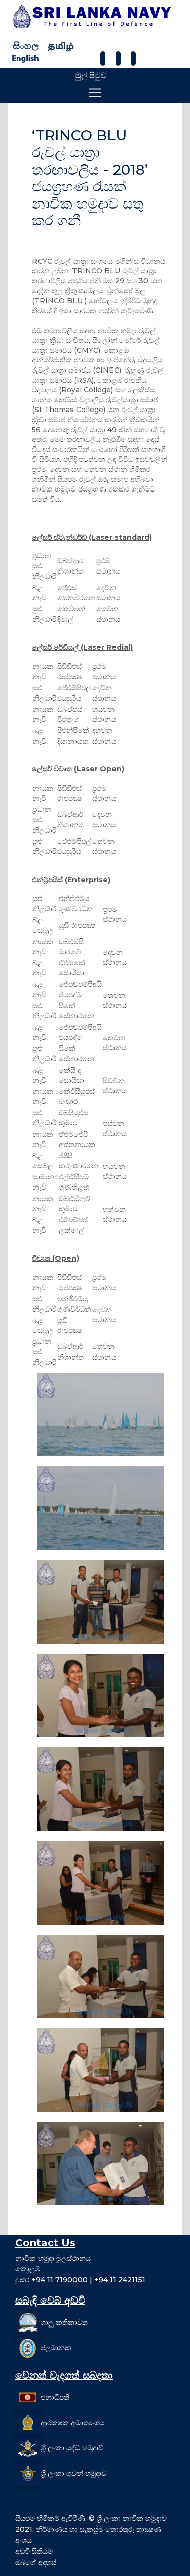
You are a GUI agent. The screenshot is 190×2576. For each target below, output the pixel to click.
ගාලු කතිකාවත (64, 2322)
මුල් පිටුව (91, 76)
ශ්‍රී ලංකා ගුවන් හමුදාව (73, 2473)
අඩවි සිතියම (34, 2551)
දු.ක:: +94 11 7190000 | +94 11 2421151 (80, 2280)
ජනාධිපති (55, 2397)
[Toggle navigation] (95, 93)
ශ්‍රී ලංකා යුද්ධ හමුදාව (72, 2447)
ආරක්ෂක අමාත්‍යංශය (72, 2422)
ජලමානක (56, 2347)
